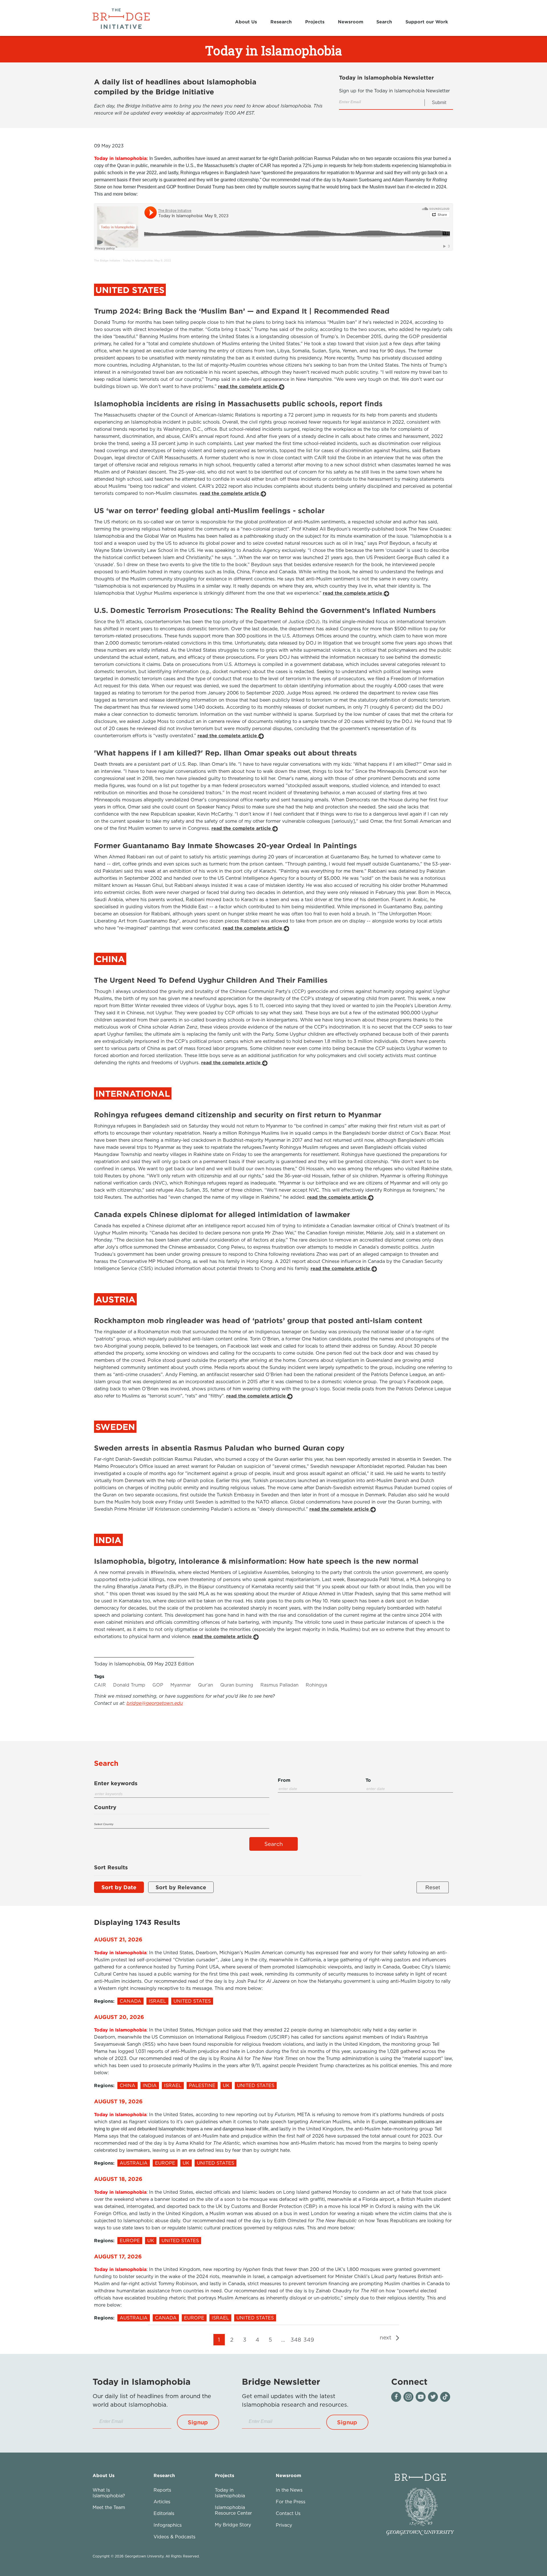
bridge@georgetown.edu (155, 1703)
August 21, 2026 (118, 1939)
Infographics (168, 2525)
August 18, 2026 (118, 2179)
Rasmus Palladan (279, 1685)
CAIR (100, 1685)
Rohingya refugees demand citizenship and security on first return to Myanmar (238, 1115)
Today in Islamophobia (230, 2493)
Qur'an (206, 1685)
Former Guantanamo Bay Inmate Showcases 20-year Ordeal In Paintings (225, 845)
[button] (198, 2422)
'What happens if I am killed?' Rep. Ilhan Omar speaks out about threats (225, 753)
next (386, 2337)
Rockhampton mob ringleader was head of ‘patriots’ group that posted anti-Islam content (258, 1320)
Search (384, 22)
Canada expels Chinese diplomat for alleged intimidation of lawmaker (222, 1214)
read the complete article (248, 386)
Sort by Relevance (181, 1887)
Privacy (284, 2525)
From (284, 1780)
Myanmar (181, 1685)
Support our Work (427, 22)
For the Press (291, 2502)
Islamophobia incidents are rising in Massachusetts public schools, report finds (238, 404)
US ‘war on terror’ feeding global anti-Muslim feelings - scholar (209, 510)
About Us (246, 22)
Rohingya (316, 1685)
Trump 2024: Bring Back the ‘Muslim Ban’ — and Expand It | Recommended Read (242, 311)
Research (281, 22)
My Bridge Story (233, 2525)
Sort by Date (119, 1887)
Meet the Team (109, 2507)
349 (309, 2340)
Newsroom (351, 22)
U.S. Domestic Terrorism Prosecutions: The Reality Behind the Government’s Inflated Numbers (265, 610)
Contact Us (288, 2513)
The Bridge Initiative (107, 260)
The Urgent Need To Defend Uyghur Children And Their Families (211, 980)
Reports (162, 2490)
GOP (158, 1685)
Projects (315, 22)
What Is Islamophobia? (109, 2493)
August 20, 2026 (119, 2017)
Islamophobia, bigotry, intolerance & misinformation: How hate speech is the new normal (256, 1561)
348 (296, 2340)
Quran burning (237, 1685)
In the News (289, 2490)
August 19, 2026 (118, 2101)
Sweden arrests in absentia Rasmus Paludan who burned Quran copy (219, 1448)
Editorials (164, 2513)
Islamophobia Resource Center (233, 2510)
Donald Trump (129, 1685)
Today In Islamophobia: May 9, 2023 (147, 260)
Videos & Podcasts (174, 2537)
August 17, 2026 (118, 2256)
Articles (162, 2502)
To (368, 1780)
